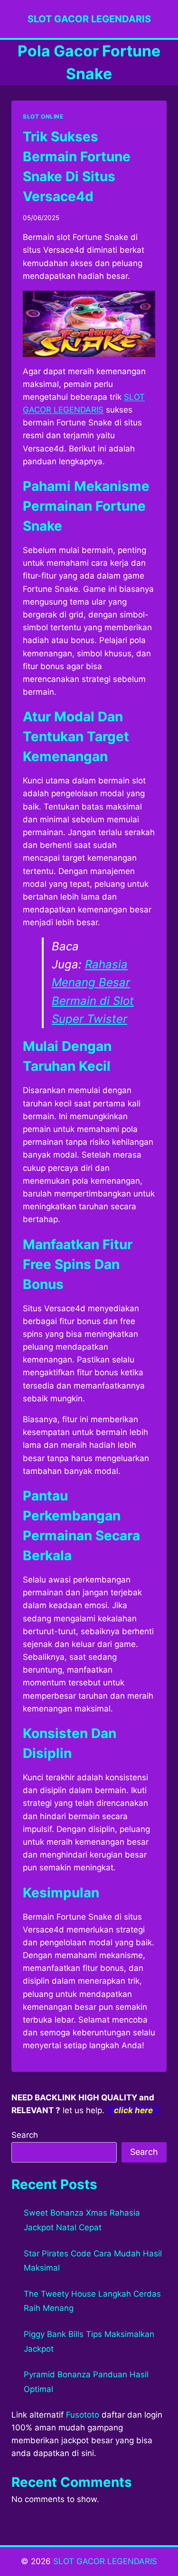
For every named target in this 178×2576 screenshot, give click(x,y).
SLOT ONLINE (43, 116)
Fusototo (83, 2415)
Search (25, 2135)
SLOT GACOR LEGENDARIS (105, 2561)
